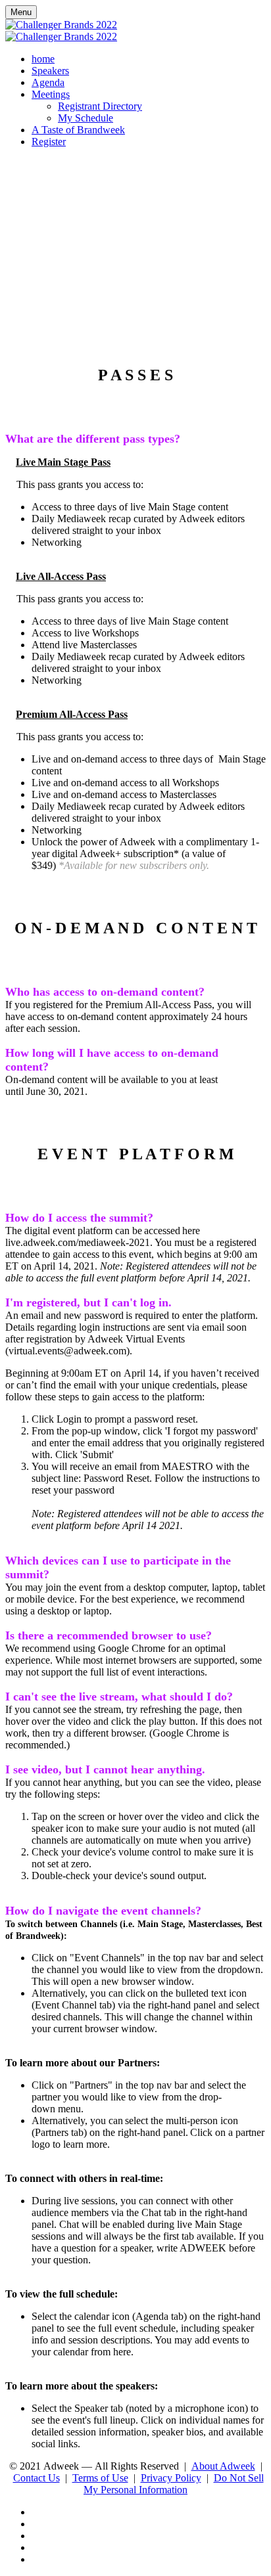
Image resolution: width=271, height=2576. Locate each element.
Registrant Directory (100, 106)
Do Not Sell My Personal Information (174, 2484)
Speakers (50, 71)
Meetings (51, 94)
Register (49, 142)
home (43, 59)
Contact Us (37, 2478)
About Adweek (223, 2466)
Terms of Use (100, 2478)
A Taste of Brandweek (78, 130)
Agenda (48, 82)
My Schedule (86, 118)
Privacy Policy (171, 2478)
